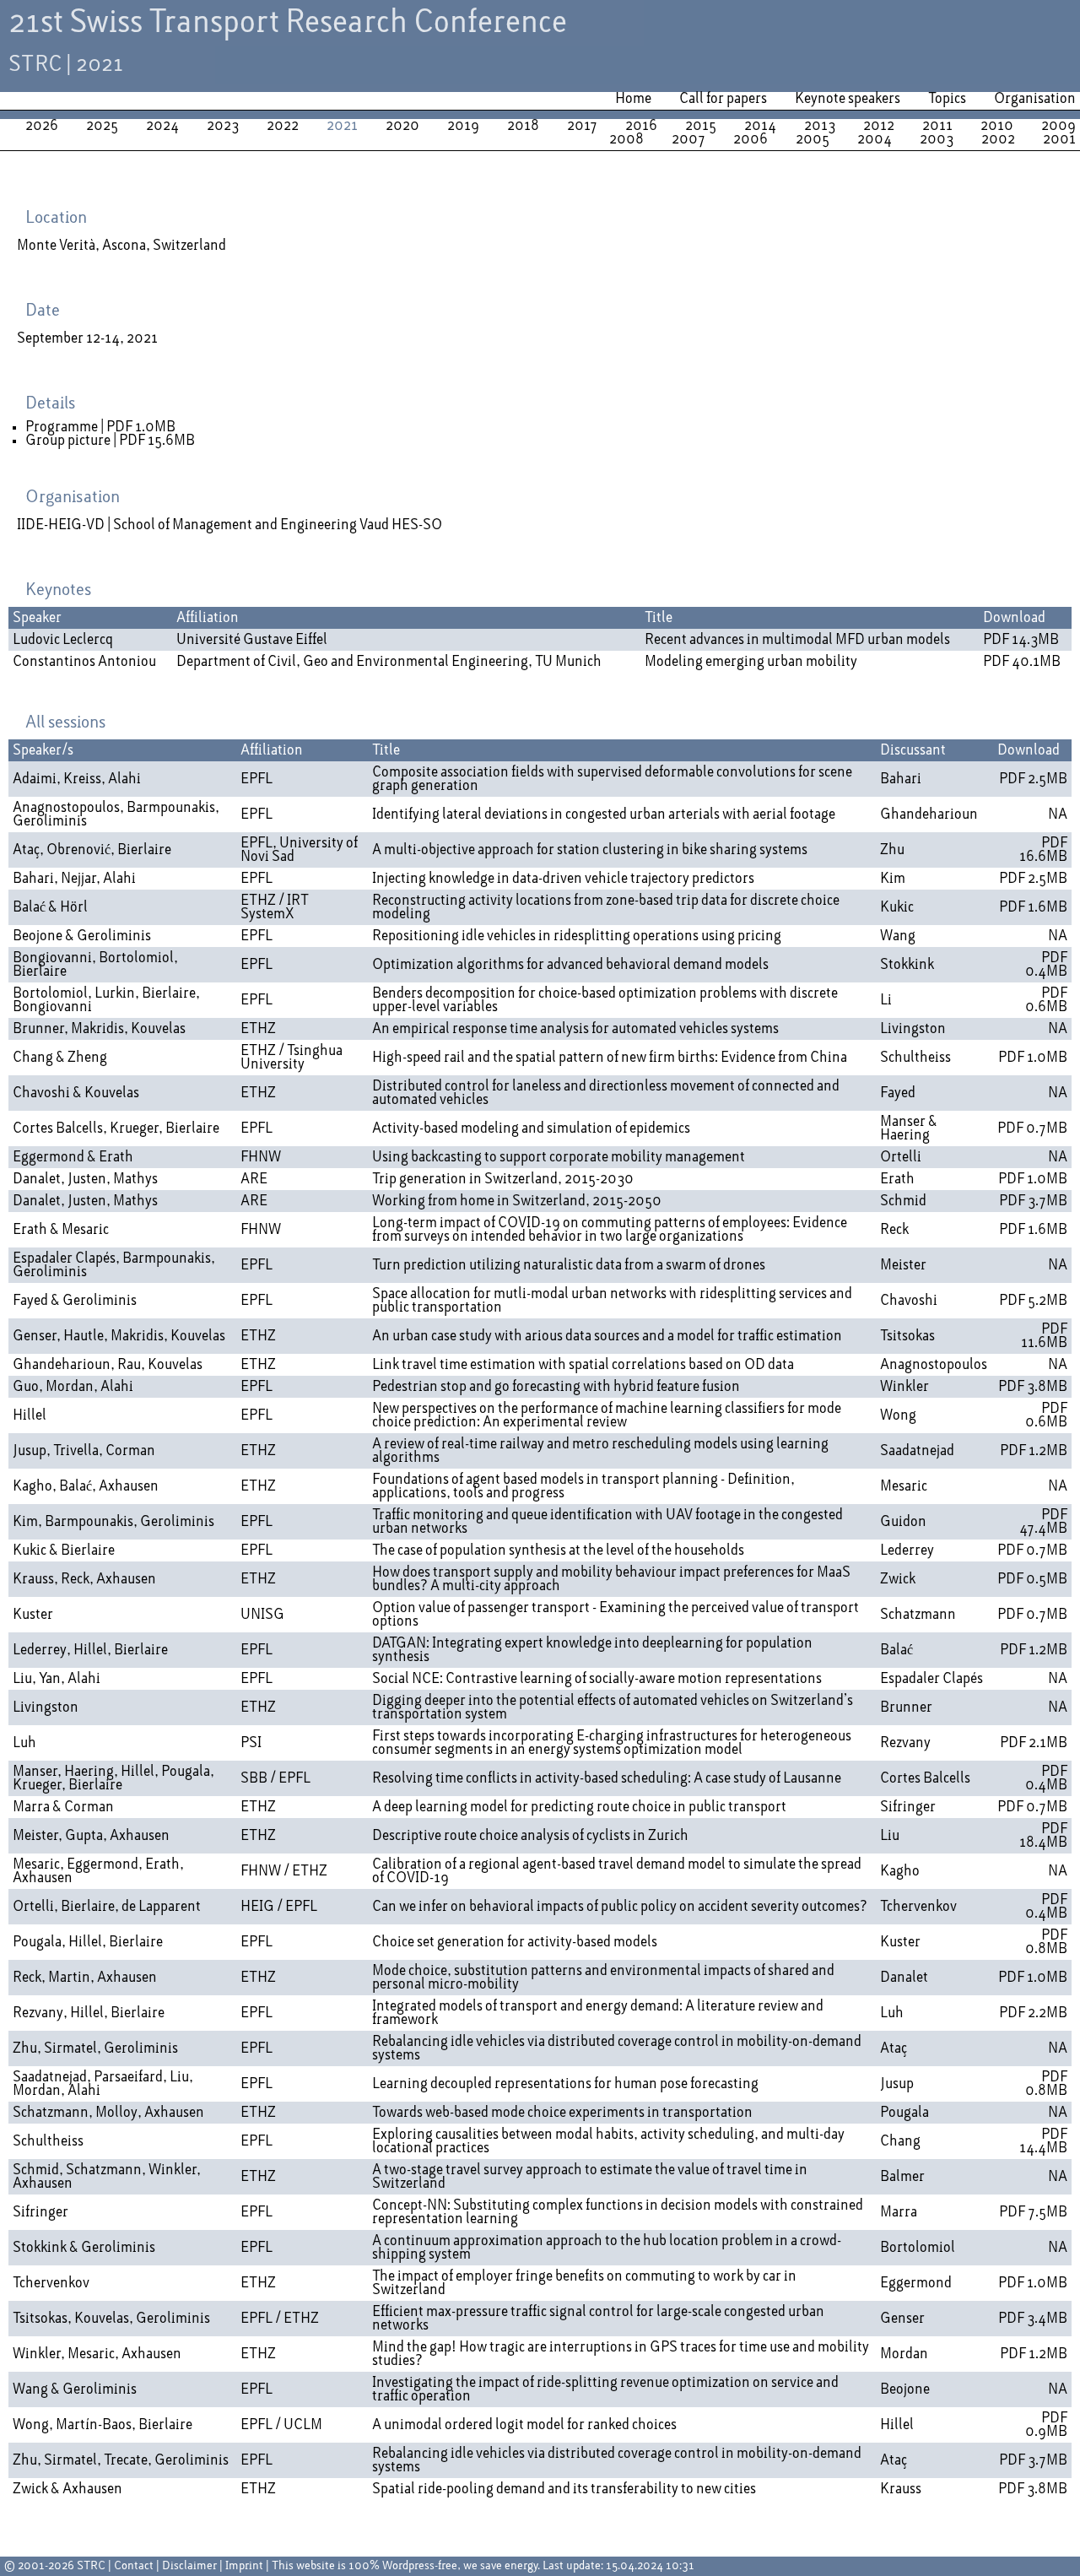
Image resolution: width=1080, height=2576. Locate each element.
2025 (102, 126)
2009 (1058, 126)
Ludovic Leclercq (63, 640)
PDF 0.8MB (1046, 1942)
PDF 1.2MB (1034, 1451)
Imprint (244, 2566)
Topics (947, 99)
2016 (641, 126)
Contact (134, 2566)
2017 (582, 126)
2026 (42, 126)
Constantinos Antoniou (84, 662)
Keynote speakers (848, 99)
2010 (997, 126)
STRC (91, 2566)
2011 (937, 126)
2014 (760, 126)
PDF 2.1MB (1034, 1743)
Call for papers (723, 99)
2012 (879, 126)
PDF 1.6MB (1033, 907)
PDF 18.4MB (1043, 1836)
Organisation (1035, 99)
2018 (523, 126)
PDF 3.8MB (1033, 1387)
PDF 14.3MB (1021, 640)
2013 (820, 126)
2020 (402, 126)
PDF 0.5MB (1032, 1579)
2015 (701, 126)
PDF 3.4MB (1033, 2319)
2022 (283, 126)
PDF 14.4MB (1043, 2141)
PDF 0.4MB (1046, 965)
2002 (998, 139)
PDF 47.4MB (1043, 1522)
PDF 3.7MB (1033, 1201)
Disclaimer (189, 2566)
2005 (813, 139)
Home (633, 99)
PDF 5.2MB (1033, 1301)
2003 (937, 139)
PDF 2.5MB (1033, 779)
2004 (875, 139)
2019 (463, 126)
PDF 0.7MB (1032, 1128)
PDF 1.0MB (141, 427)
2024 (162, 126)
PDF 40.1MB (1022, 662)
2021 (342, 126)
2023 (223, 126)
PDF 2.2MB (1033, 2013)
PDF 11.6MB (1044, 1336)
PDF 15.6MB (157, 441)
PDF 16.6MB (1043, 850)
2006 (751, 139)
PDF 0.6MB (1046, 1000)
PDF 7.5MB (1033, 2212)
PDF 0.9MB (1046, 2425)
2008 (626, 139)
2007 (688, 139)
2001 (1059, 139)
